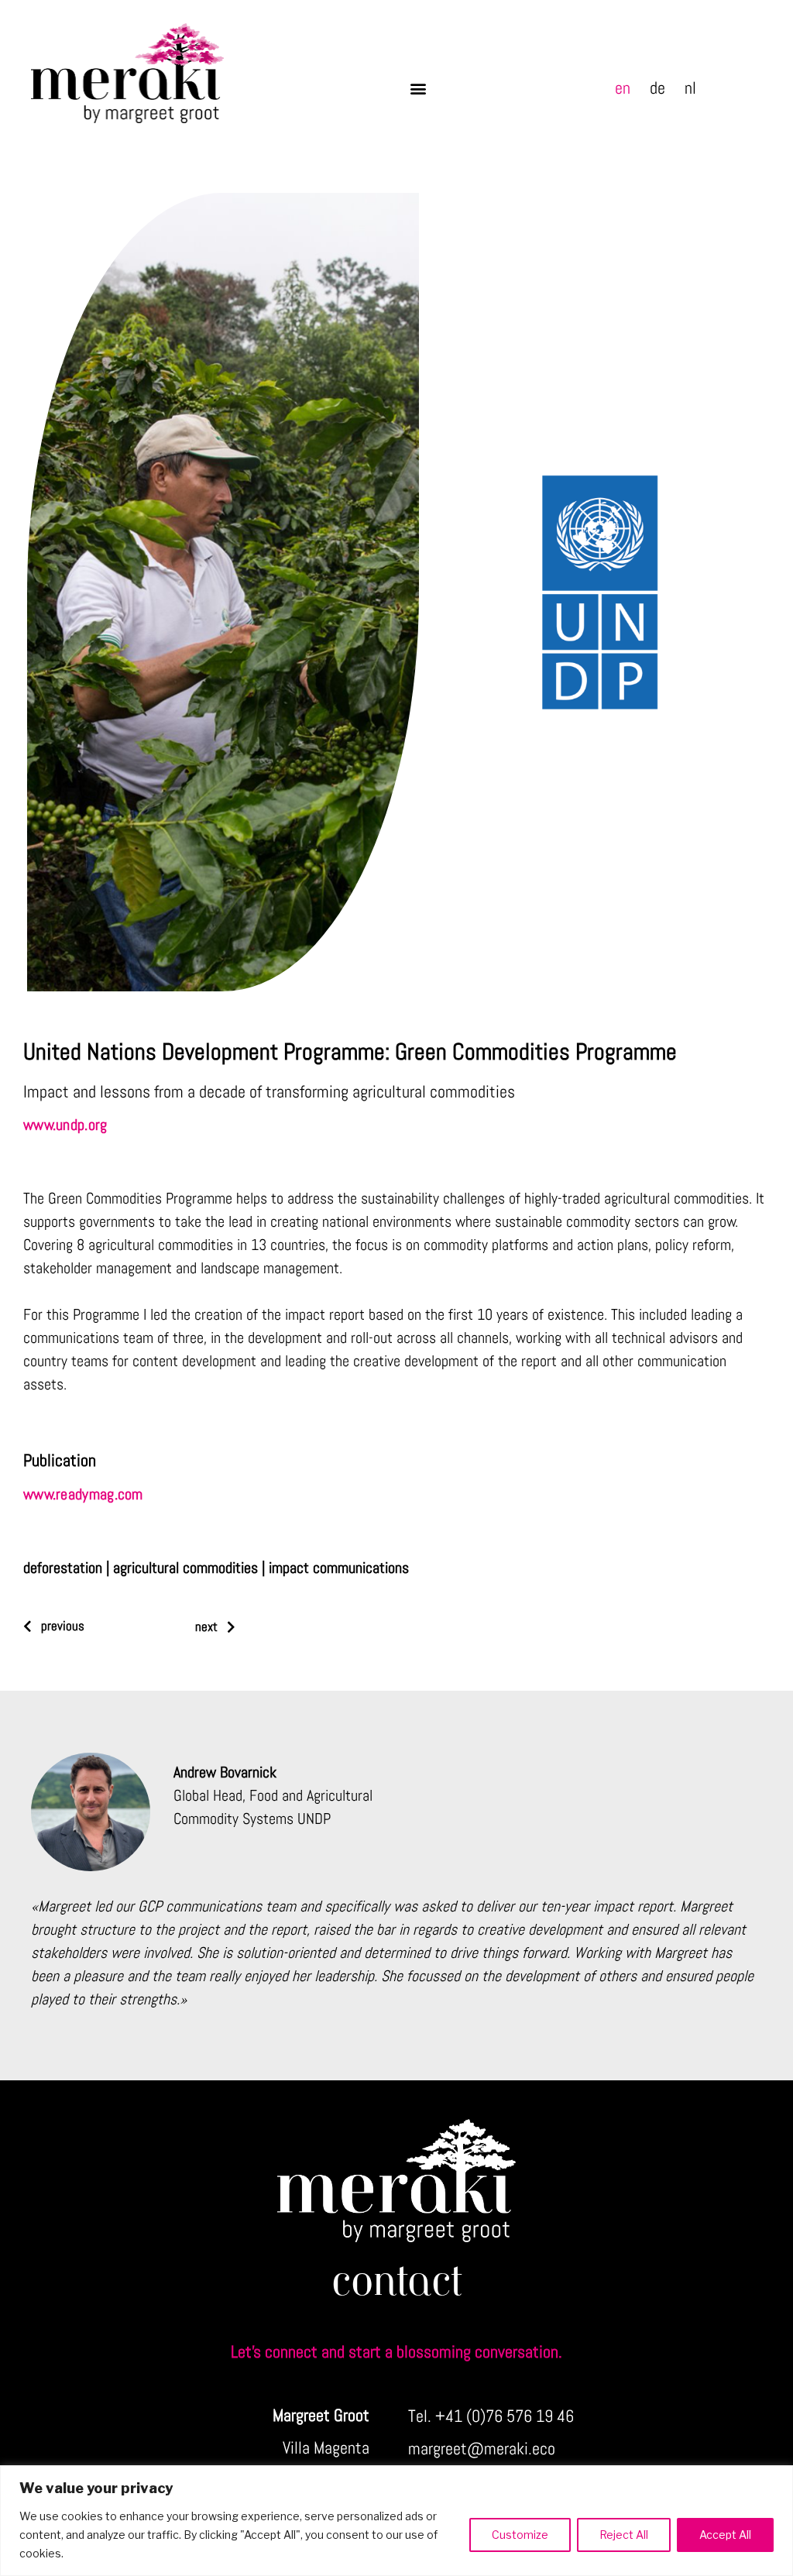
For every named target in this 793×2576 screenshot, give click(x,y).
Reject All (624, 2535)
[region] (396, 2521)
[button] (419, 89)
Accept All (725, 2535)
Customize (520, 2535)
